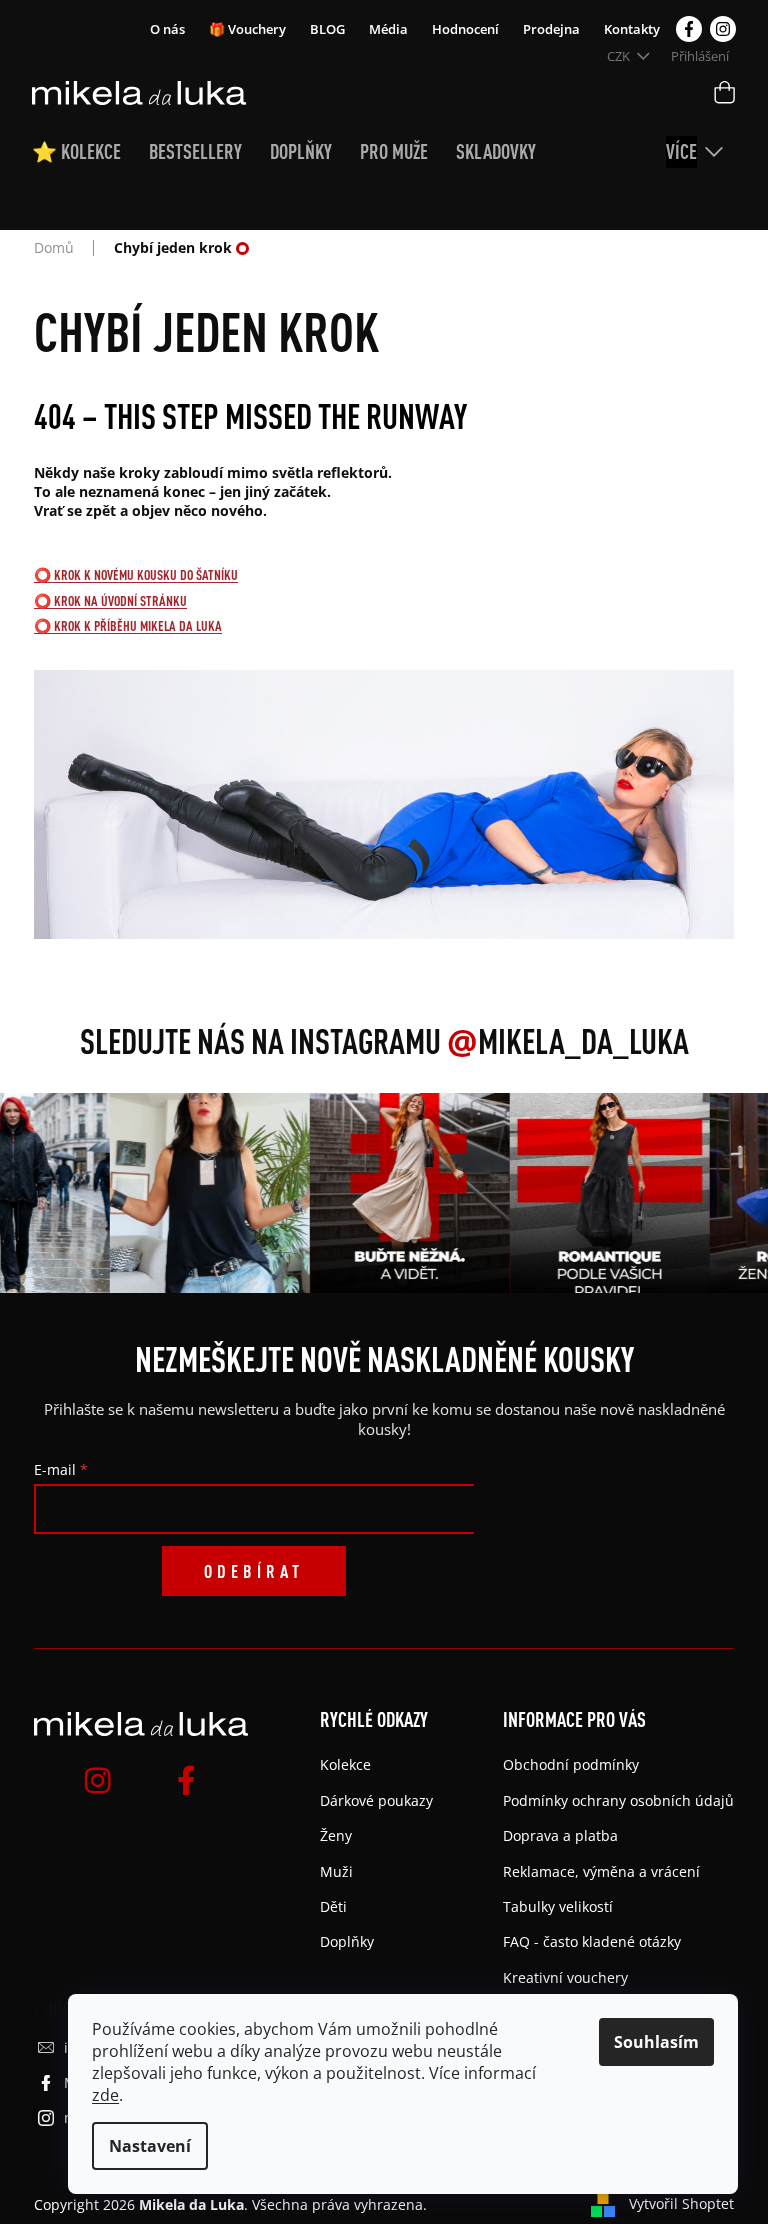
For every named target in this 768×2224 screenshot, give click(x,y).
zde (105, 2095)
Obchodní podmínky (571, 1764)
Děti (333, 1906)
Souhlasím (656, 2042)
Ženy (336, 1835)
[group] (202, 1193)
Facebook (689, 29)
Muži (336, 1871)
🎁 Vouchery (247, 29)
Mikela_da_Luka (568, 1041)
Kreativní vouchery (565, 1977)
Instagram (723, 29)
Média (388, 29)
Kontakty (632, 29)
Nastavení (150, 2146)
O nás (167, 29)
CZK (620, 56)
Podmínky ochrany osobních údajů (618, 1800)
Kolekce (345, 1764)
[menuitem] (90, 152)
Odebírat (254, 1571)
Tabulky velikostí (558, 1906)
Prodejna (551, 29)
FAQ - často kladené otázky (592, 1941)
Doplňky (347, 1941)
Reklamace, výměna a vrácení (601, 1871)
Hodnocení (465, 29)
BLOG (327, 29)
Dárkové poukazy (376, 1800)
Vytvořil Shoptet (681, 2203)
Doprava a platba (560, 1835)
